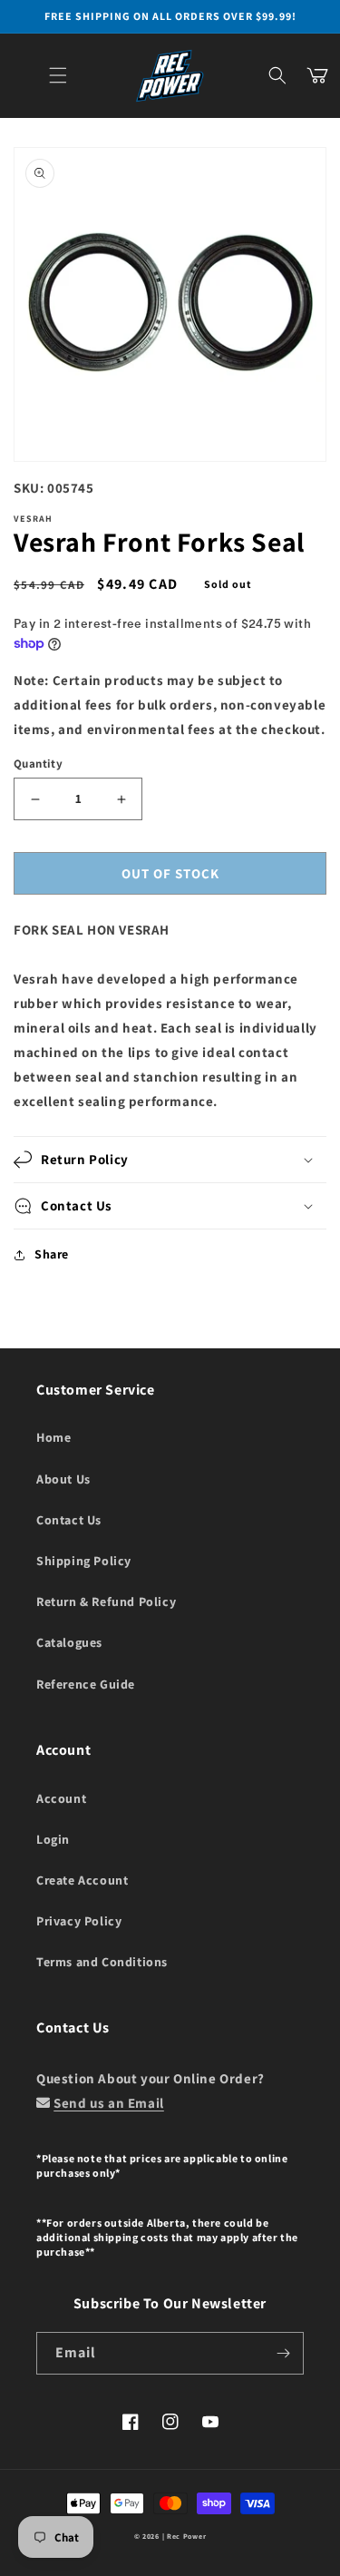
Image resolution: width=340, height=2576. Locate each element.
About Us (63, 1479)
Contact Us (69, 1520)
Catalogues (69, 1642)
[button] (58, 75)
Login (53, 1839)
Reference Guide (86, 1684)
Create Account (82, 1880)
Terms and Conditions (102, 1962)
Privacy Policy (79, 1921)
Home (53, 1437)
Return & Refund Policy (106, 1601)
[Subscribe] (283, 2353)
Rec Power (186, 2536)
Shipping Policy (84, 1561)
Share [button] (52, 1254)
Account (61, 1798)
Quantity (38, 764)
